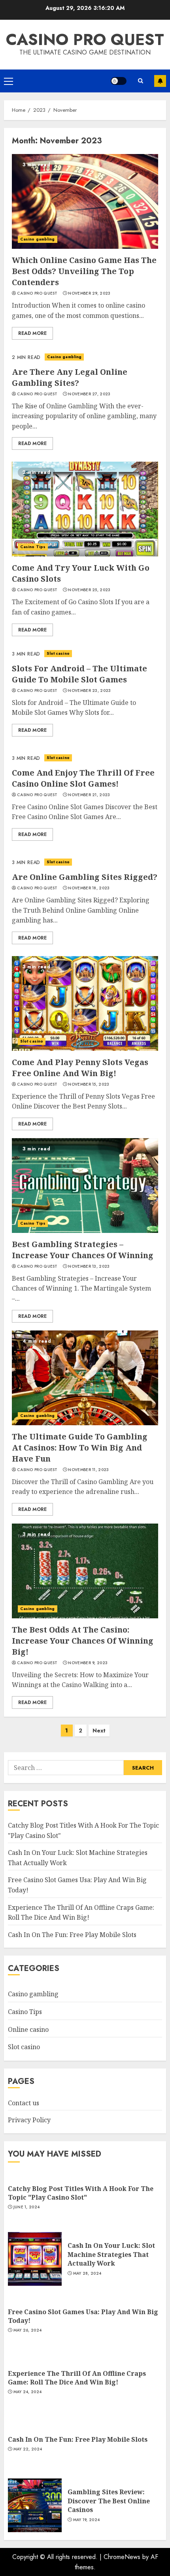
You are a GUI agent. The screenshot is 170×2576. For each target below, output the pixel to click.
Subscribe (160, 81)
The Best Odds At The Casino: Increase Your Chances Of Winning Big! (83, 1641)
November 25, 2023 (89, 590)
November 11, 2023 (88, 1470)
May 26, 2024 (28, 2330)
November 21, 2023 (89, 795)
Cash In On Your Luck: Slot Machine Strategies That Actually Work (111, 2254)
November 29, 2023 (89, 293)
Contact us (24, 2103)
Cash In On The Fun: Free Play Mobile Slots (72, 1935)
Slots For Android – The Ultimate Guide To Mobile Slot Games (79, 674)
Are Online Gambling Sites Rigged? (85, 877)
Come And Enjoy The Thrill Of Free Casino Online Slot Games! (83, 778)
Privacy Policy (29, 2120)
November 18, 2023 (89, 888)
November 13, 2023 (89, 1266)
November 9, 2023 (88, 1663)
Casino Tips (33, 547)
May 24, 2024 (28, 2392)
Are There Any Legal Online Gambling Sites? (70, 377)
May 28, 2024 (87, 2273)
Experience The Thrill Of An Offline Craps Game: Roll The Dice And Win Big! (77, 2378)
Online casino (28, 2029)
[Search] (140, 81)
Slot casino (58, 653)
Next (99, 1730)
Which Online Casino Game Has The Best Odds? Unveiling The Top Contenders (84, 271)
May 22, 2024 (28, 2449)
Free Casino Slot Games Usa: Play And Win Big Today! (83, 2316)
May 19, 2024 (87, 2520)
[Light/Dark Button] (119, 81)
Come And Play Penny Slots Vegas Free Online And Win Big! (80, 1068)
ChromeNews (122, 2557)
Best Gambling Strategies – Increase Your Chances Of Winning (83, 1250)
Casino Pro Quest (85, 39)
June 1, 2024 (27, 2207)
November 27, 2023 (89, 394)
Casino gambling (38, 239)
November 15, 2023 (89, 1084)
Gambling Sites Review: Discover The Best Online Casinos (109, 2501)
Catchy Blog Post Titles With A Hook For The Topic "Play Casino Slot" (81, 2193)
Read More (32, 333)
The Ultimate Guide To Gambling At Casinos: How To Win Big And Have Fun (80, 1448)
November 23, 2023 (89, 691)
